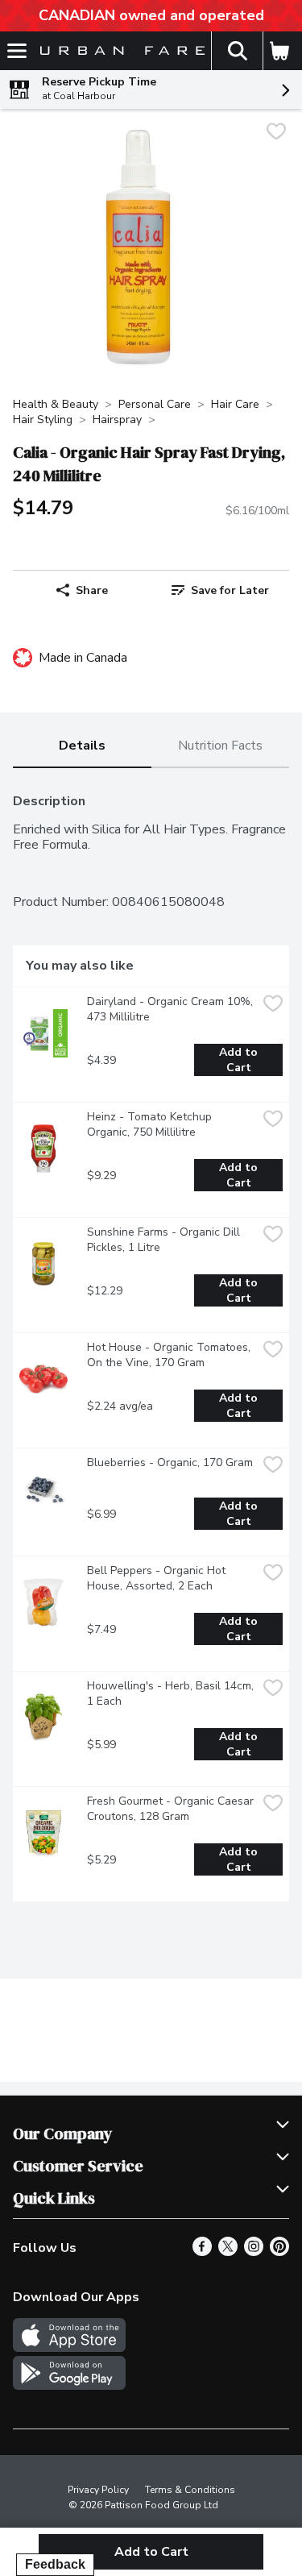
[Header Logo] (119, 51)
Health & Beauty (56, 404)
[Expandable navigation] (17, 51)
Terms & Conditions (190, 2490)
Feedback (55, 2564)
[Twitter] (228, 2252)
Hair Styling (43, 420)
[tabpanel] (151, 1341)
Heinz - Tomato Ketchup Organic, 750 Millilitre (151, 1124)
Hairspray (117, 420)
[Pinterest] (279, 2252)
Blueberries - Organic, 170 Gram (170, 1463)
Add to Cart (240, 1060)
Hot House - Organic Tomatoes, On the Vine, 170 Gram (170, 1355)
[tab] (82, 747)
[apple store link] (69, 2348)
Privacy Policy (98, 2490)
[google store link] (69, 2386)
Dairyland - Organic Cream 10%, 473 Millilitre (172, 1009)
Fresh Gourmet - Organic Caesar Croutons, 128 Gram (172, 1809)
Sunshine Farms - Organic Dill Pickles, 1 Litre (165, 1240)
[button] (237, 51)
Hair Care (235, 404)
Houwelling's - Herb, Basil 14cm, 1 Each (172, 1693)
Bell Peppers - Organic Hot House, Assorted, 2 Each (158, 1578)
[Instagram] (254, 2252)
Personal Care (155, 404)
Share (92, 590)
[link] (221, 590)
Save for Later (230, 590)
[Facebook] (202, 2252)
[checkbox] (276, 133)
